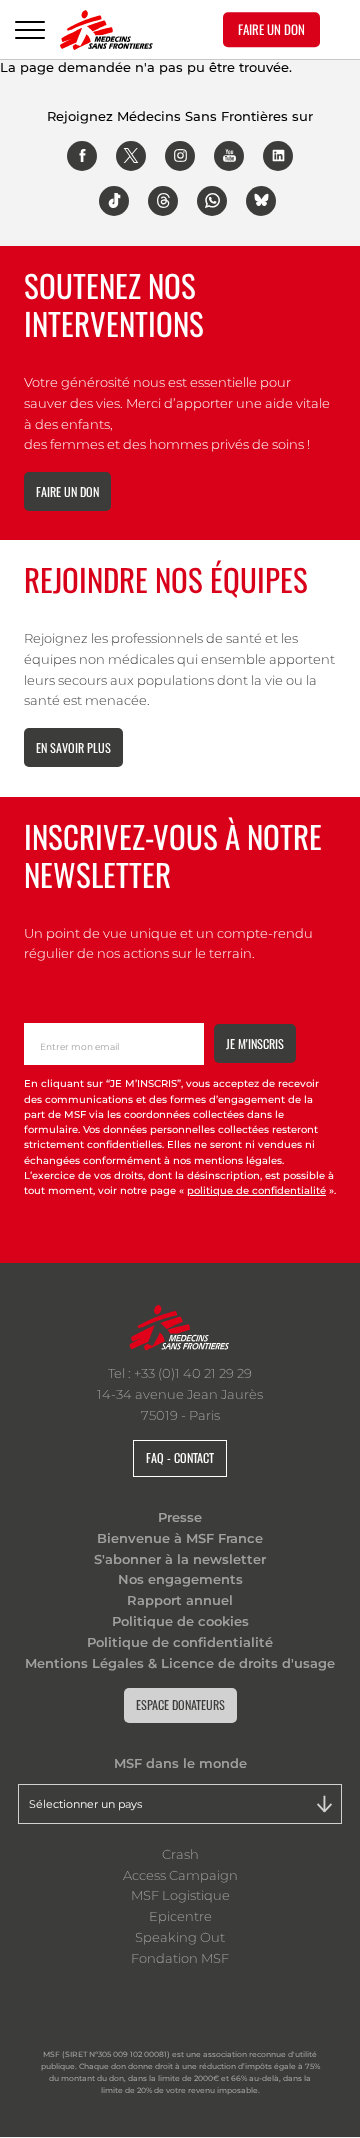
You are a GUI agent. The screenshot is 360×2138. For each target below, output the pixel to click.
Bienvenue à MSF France (180, 1538)
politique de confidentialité (256, 1190)
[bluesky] (261, 201)
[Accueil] (106, 30)
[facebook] (82, 156)
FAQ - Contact (180, 1457)
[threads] (163, 201)
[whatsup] (212, 201)
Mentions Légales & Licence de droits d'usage (180, 1663)
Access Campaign (180, 1875)
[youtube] (229, 156)
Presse (180, 1517)
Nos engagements (180, 1579)
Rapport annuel (180, 1600)
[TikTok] (114, 201)
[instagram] (180, 156)
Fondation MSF (180, 1958)
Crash (180, 1854)
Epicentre (180, 1916)
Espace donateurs (180, 1704)
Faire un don (67, 491)
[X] (131, 156)
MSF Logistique (180, 1895)
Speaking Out (180, 1937)
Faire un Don (271, 29)
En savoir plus (73, 747)
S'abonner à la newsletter (180, 1559)
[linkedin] (278, 156)
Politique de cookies (180, 1621)
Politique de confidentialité (180, 1642)
